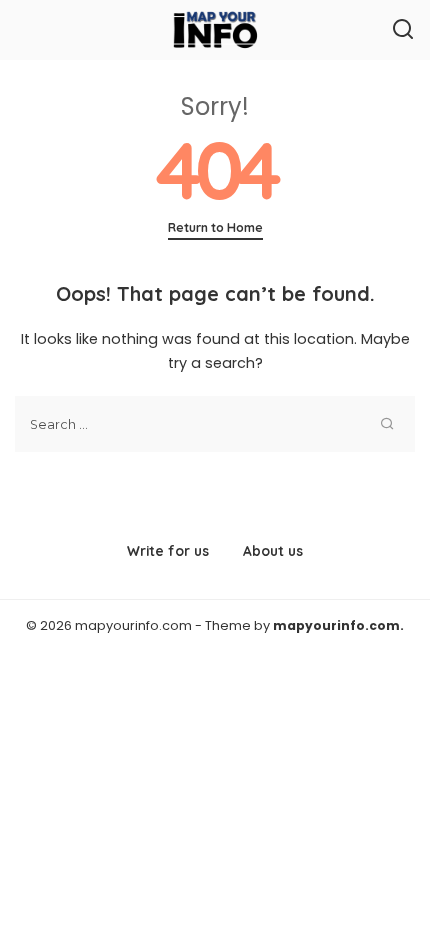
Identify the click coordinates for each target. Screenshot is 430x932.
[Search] (403, 30)
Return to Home (215, 227)
